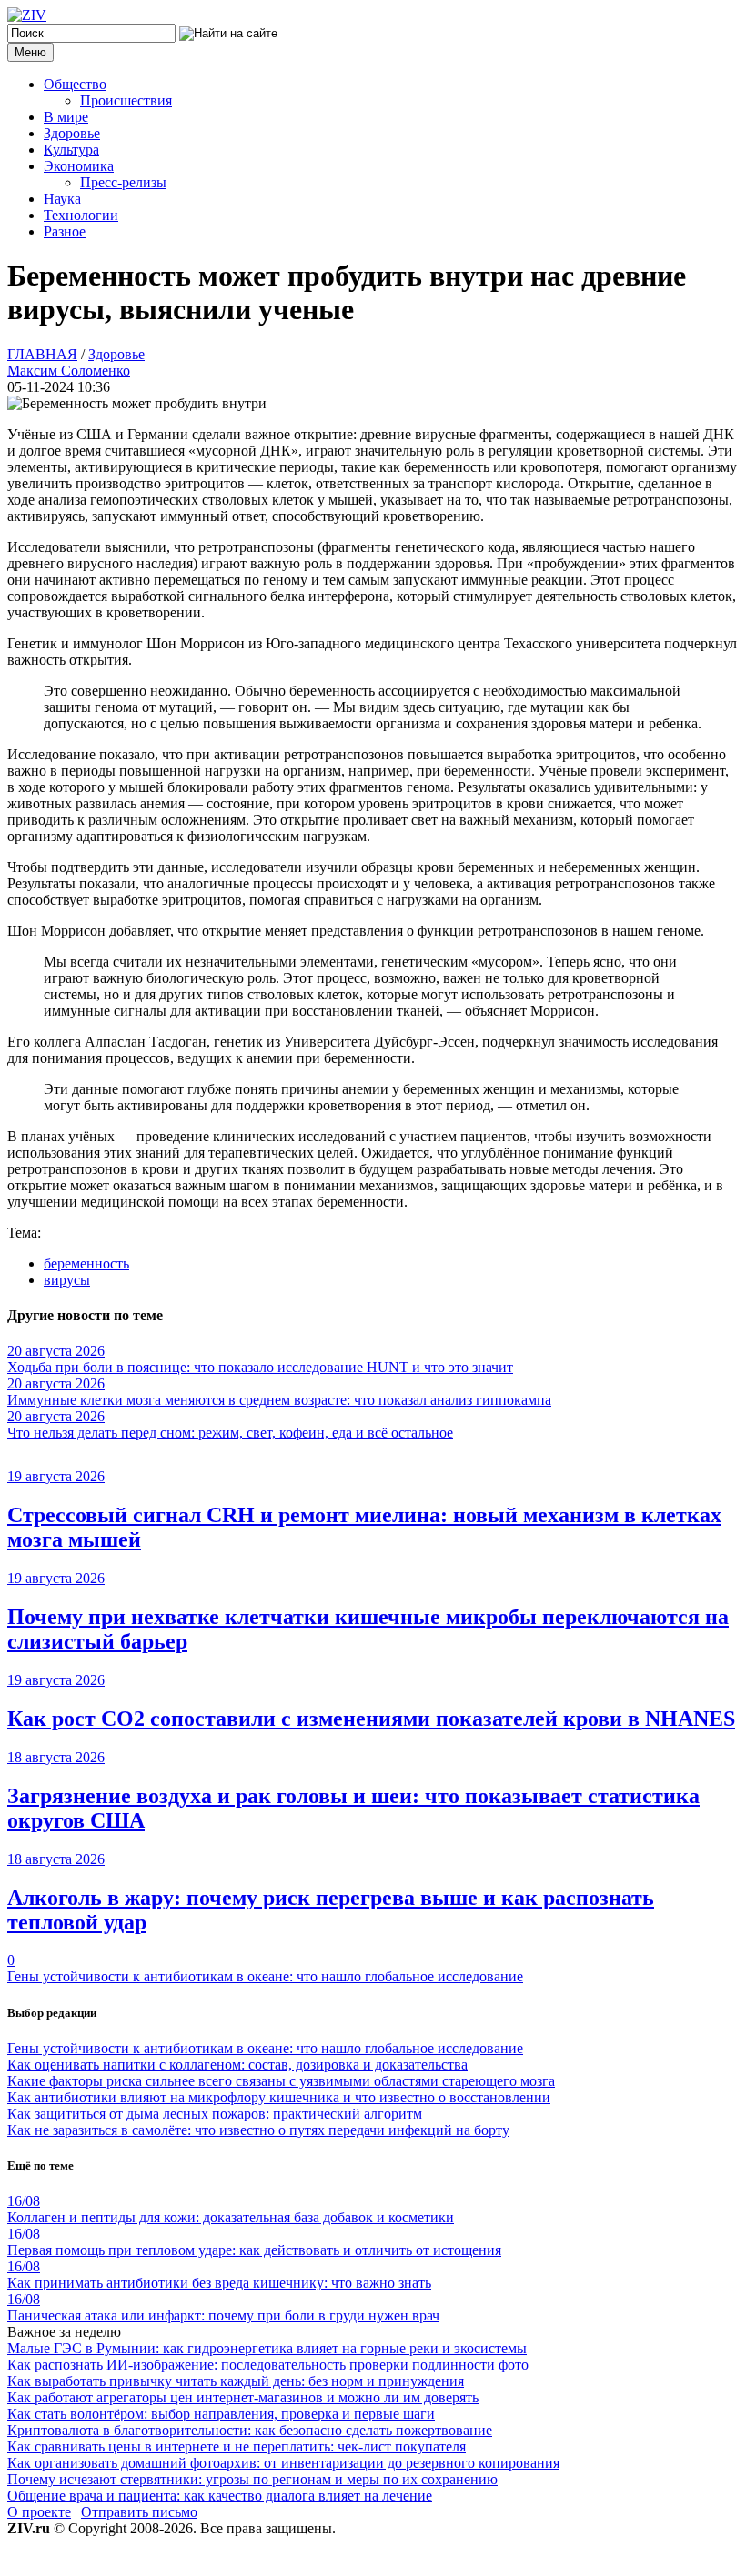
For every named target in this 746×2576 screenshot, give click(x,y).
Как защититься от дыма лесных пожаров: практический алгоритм (215, 2114)
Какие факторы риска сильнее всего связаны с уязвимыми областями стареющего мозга (281, 2081)
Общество (75, 84)
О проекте (39, 2512)
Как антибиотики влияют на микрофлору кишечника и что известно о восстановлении (279, 2097)
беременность (86, 1263)
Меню (30, 52)
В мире (66, 117)
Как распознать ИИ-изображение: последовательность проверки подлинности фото (268, 2365)
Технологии (81, 215)
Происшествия (126, 100)
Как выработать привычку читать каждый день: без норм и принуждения (236, 2381)
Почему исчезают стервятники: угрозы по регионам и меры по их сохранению (252, 2479)
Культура (71, 150)
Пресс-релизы (123, 182)
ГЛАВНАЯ (42, 354)
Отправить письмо (139, 2512)
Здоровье (72, 133)
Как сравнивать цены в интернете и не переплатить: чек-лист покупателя (237, 2446)
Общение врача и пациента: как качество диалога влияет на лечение (220, 2496)
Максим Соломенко (69, 371)
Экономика (79, 166)
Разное (65, 231)
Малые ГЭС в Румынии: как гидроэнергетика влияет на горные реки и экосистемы (267, 2348)
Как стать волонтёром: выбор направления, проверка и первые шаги (221, 2414)
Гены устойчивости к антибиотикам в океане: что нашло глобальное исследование (265, 1976)
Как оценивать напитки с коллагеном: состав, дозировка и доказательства (237, 2065)
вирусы (67, 1280)
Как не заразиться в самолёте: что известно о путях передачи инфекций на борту (258, 2130)
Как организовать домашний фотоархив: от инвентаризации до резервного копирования (283, 2463)
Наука (62, 199)
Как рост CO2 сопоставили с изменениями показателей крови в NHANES (371, 1719)
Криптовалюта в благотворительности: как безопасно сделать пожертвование (250, 2430)
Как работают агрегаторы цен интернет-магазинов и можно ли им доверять (243, 2397)
